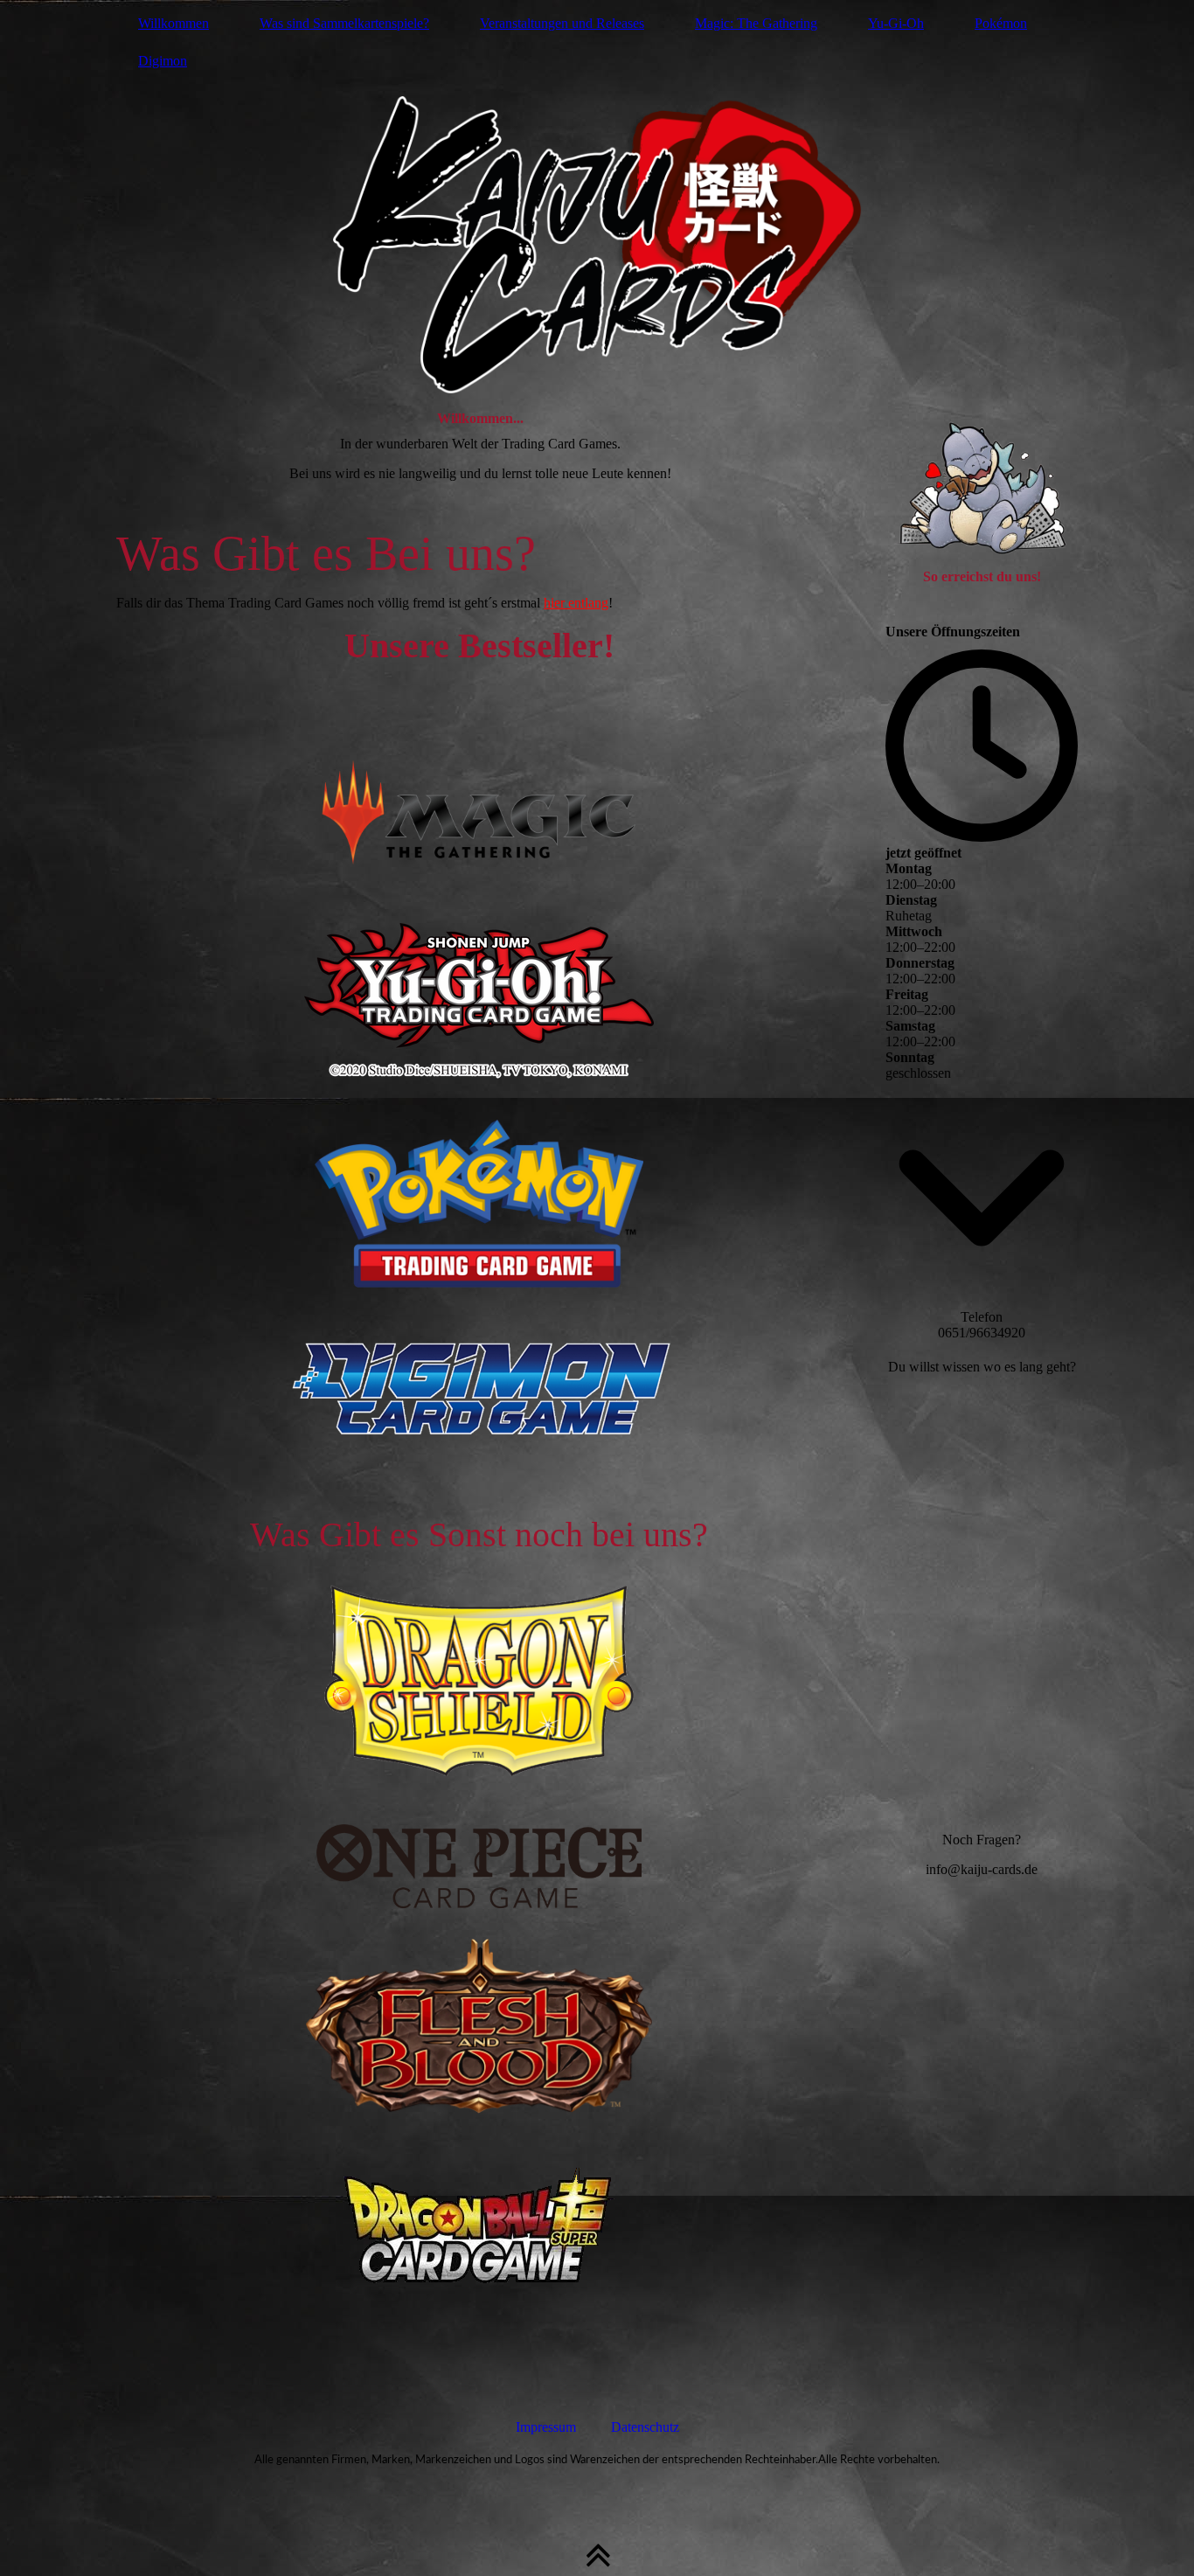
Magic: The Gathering (756, 23)
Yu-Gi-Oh (896, 23)
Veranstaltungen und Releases (562, 23)
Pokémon (1001, 23)
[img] (597, 197)
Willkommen (174, 23)
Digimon (163, 61)
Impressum (546, 2427)
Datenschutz (645, 2427)
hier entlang (576, 603)
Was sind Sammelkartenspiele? (344, 23)
